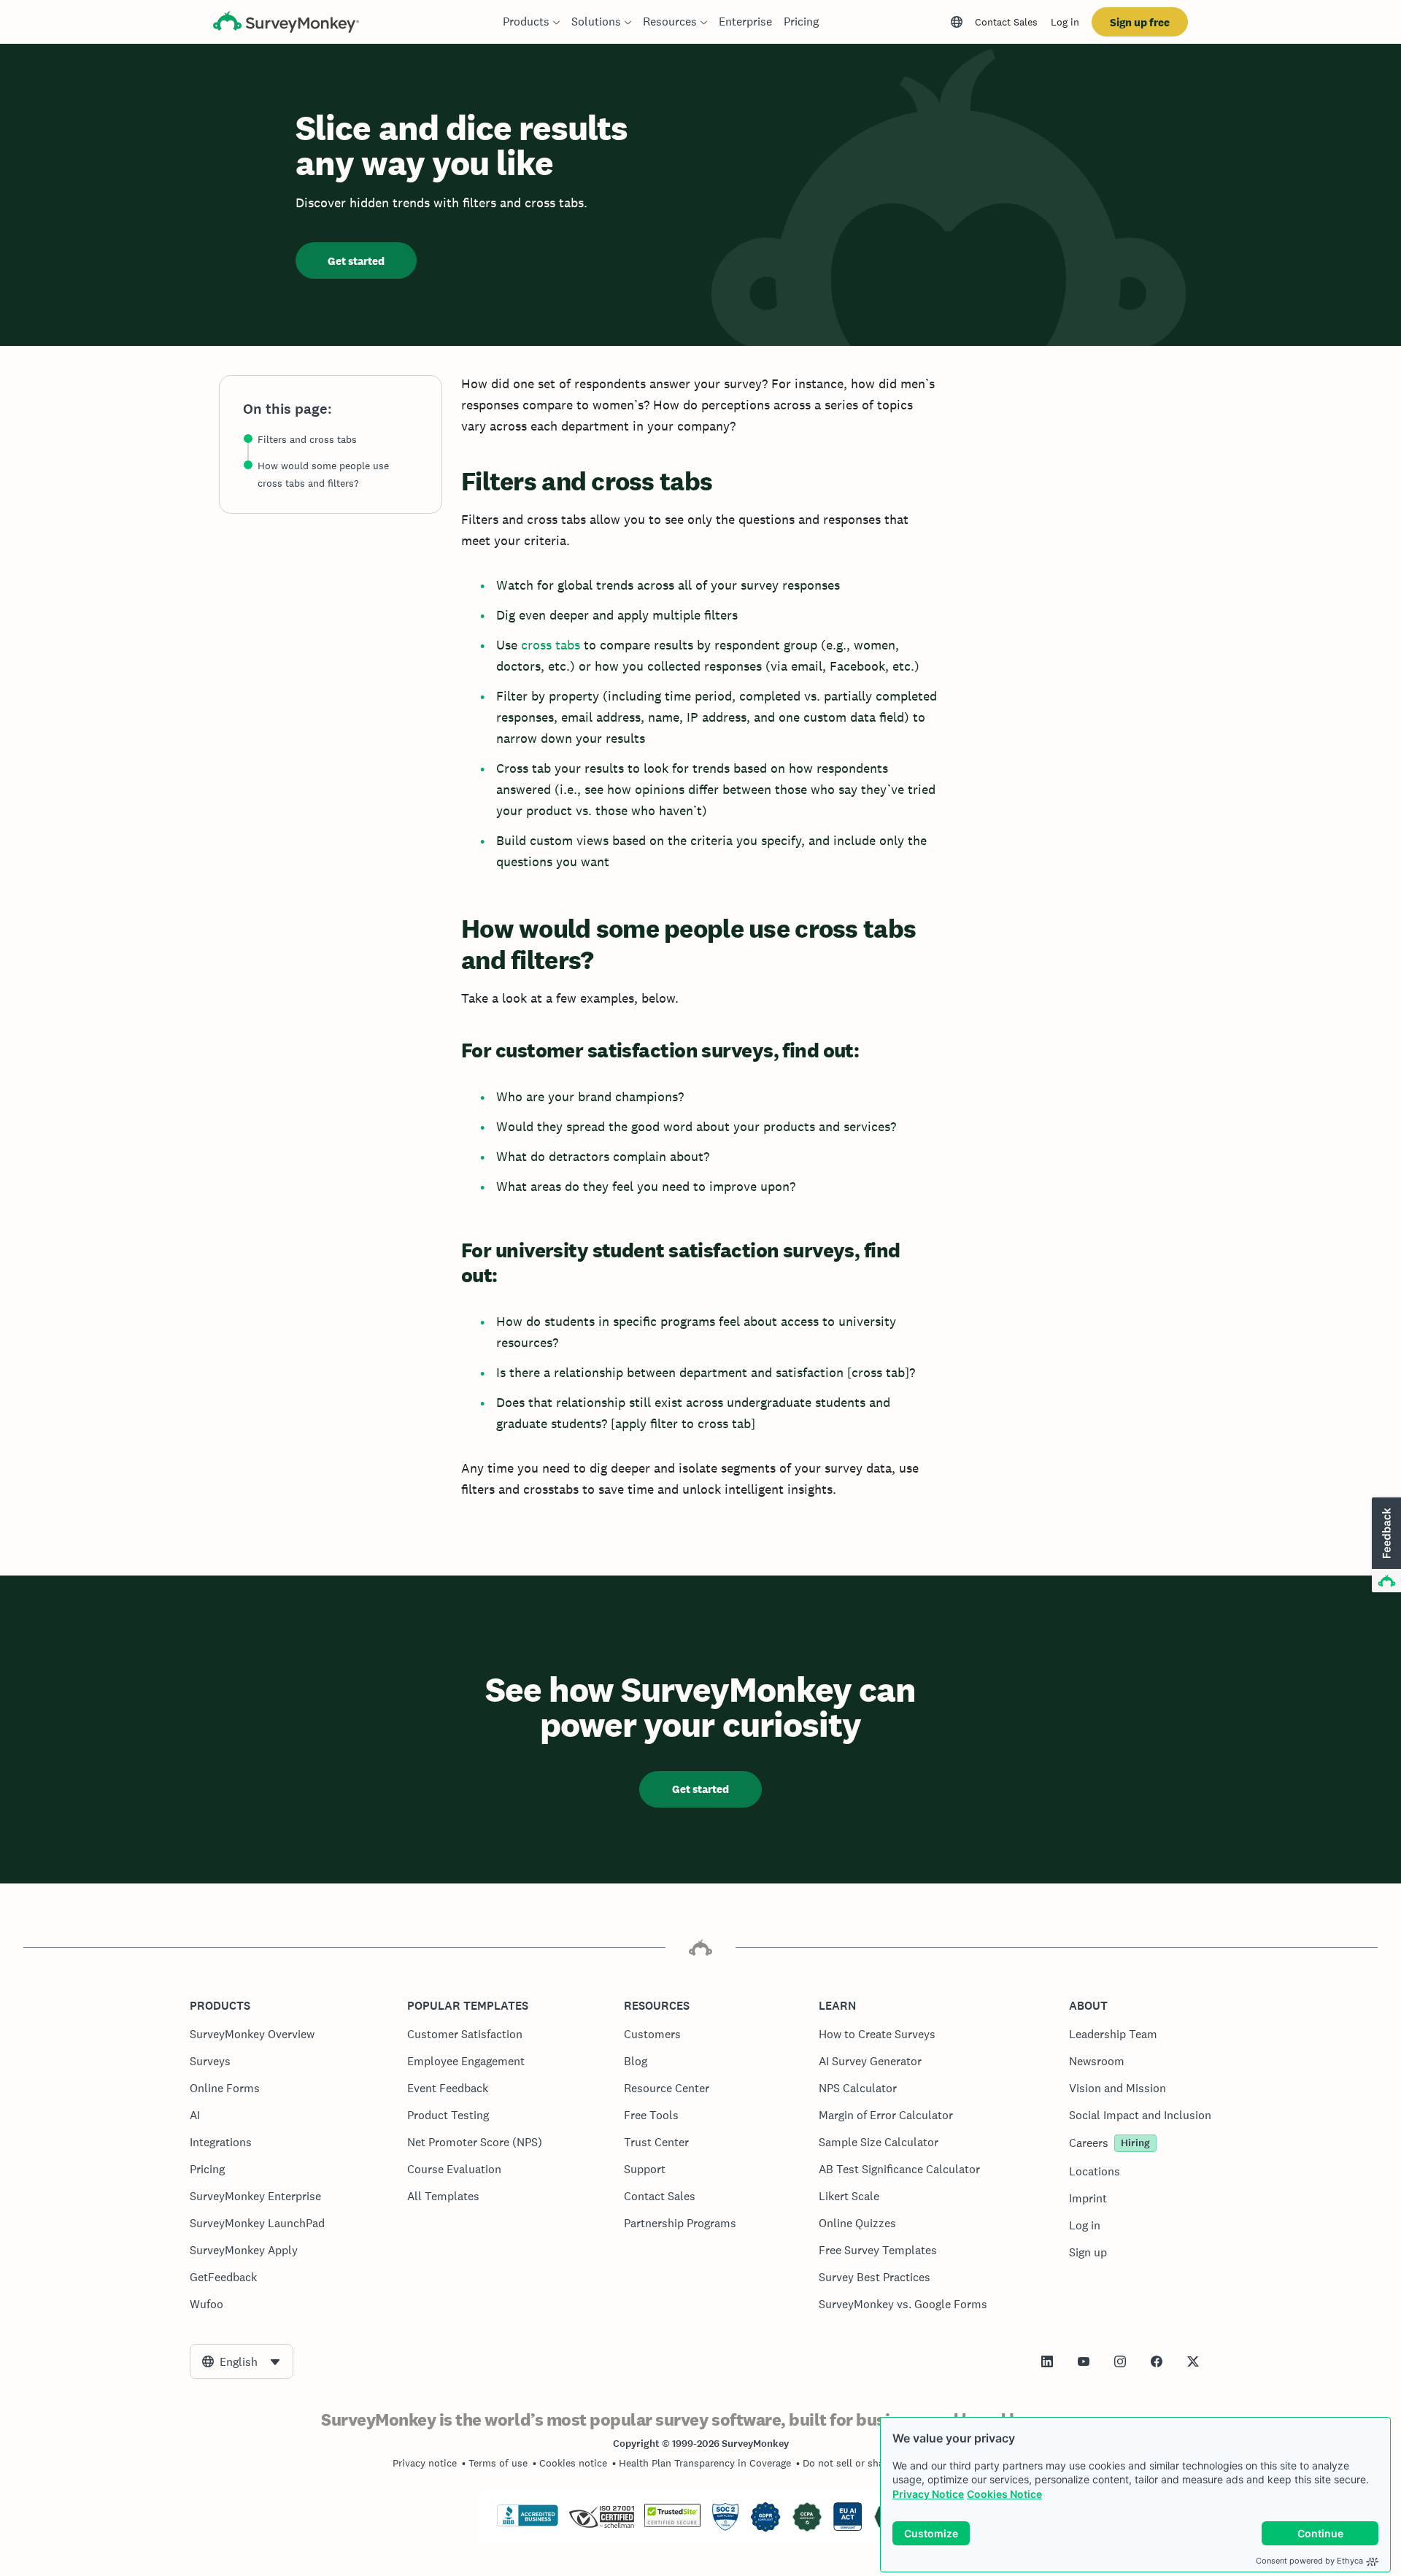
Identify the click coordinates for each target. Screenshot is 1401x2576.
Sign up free (1140, 22)
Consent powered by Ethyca (1309, 2561)
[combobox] (242, 2361)
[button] (1385, 1546)
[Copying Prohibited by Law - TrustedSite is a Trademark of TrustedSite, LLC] (672, 2523)
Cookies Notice (1004, 2494)
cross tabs (551, 645)
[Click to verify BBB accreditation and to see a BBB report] (528, 2523)
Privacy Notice (928, 2494)
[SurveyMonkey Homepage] (286, 24)
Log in (1065, 22)
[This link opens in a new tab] (1047, 2361)
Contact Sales (1006, 22)
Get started (356, 261)
